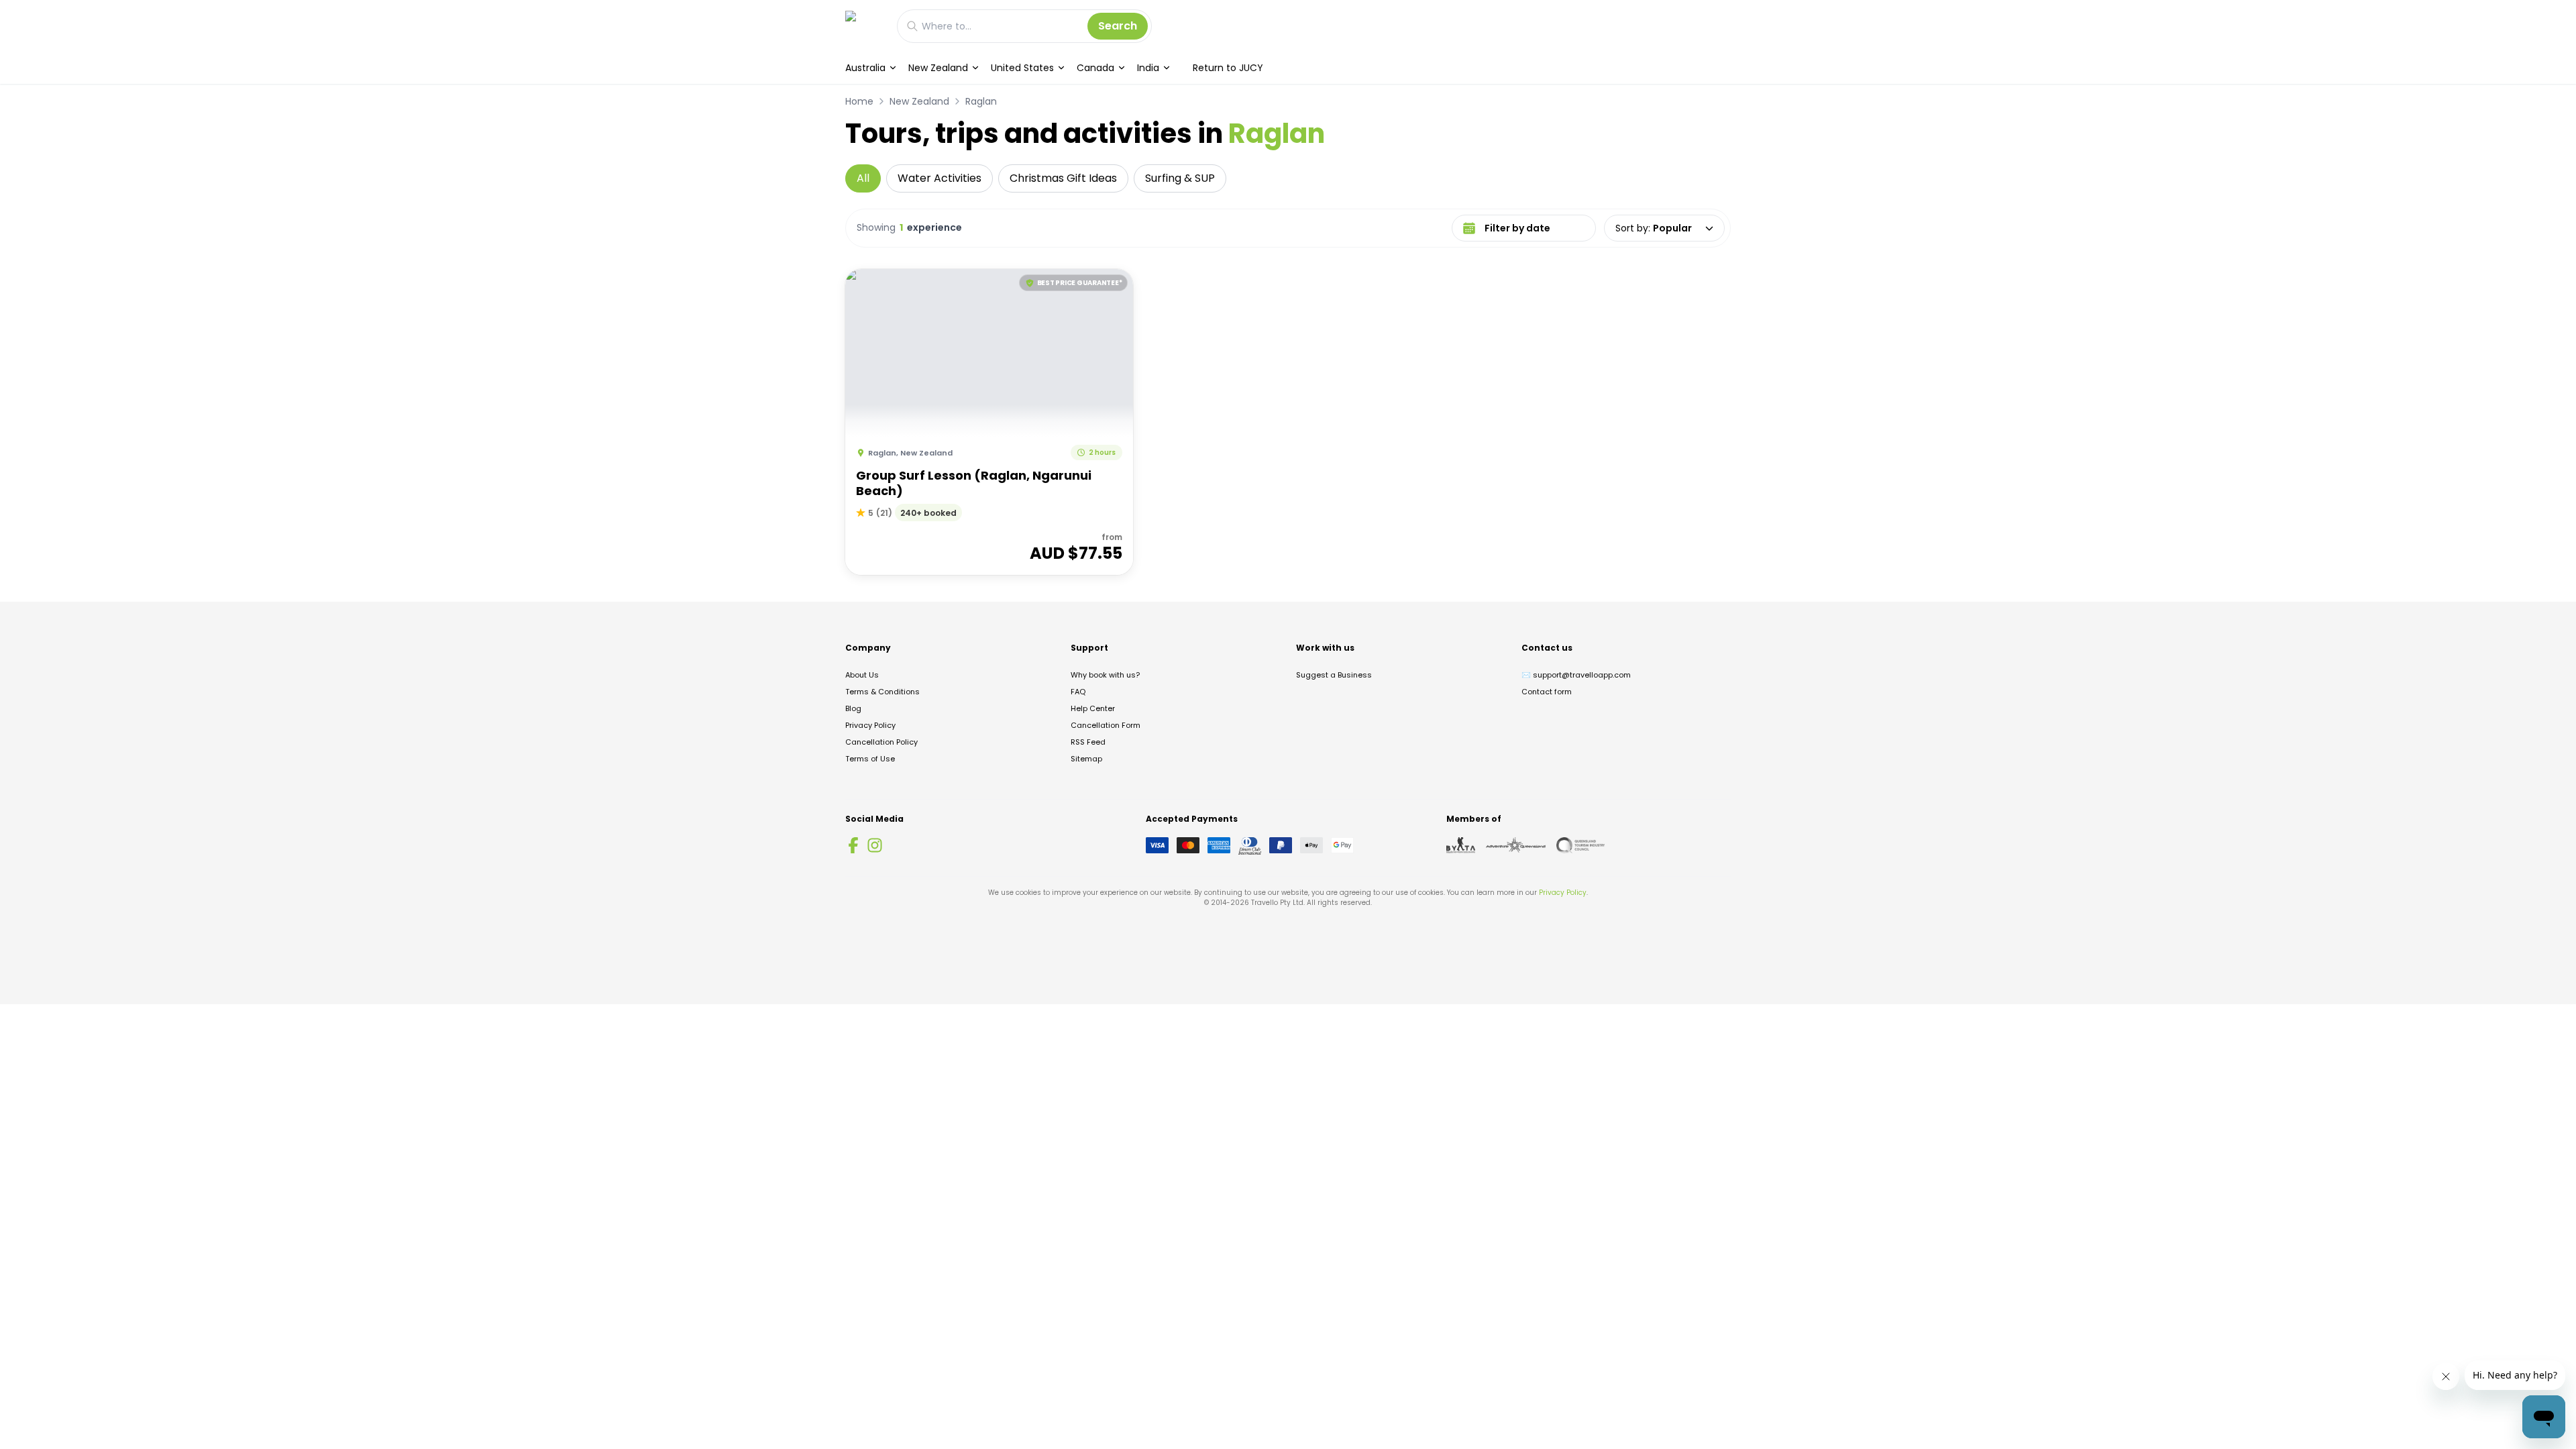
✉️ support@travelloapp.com (1576, 675)
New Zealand (938, 68)
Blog (853, 708)
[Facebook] (853, 845)
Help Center (1093, 708)
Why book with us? (1105, 675)
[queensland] (1580, 845)
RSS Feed (1088, 742)
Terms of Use (870, 759)
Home (859, 101)
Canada (1095, 68)
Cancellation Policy (881, 742)
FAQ (1078, 692)
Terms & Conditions (882, 692)
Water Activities (940, 178)
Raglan (981, 101)
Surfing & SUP (1180, 178)
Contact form (1547, 692)
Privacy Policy (870, 725)
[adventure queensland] (1516, 845)
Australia (865, 68)
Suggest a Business (1334, 675)
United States (1022, 68)
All (863, 178)
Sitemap (1086, 759)
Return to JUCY (1228, 68)
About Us (862, 675)
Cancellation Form (1106, 725)
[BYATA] (1461, 845)
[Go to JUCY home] (864, 26)
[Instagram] (875, 845)
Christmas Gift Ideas (1063, 178)
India (1148, 68)
